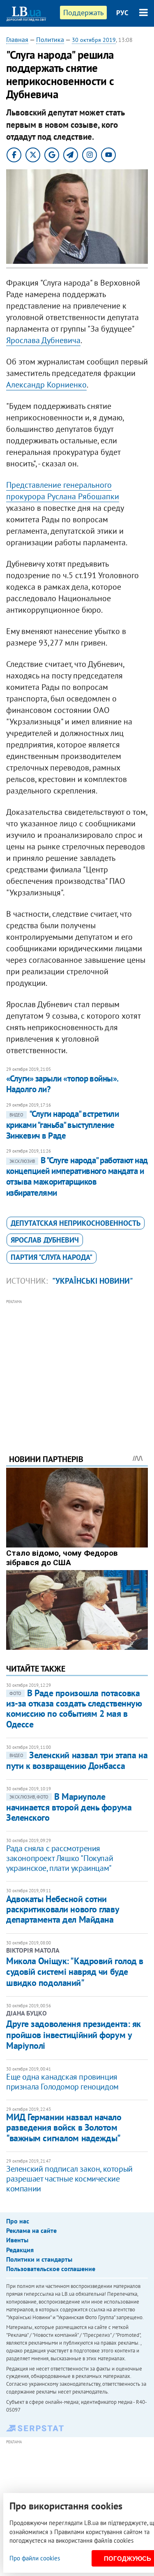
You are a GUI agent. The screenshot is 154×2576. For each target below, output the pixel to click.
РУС (122, 13)
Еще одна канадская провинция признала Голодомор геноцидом (62, 2082)
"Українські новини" (93, 1281)
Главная (17, 39)
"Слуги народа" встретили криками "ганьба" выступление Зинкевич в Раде (62, 1125)
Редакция (20, 2250)
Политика (50, 39)
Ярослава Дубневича (43, 340)
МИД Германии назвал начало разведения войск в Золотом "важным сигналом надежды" (64, 2127)
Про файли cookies (35, 2558)
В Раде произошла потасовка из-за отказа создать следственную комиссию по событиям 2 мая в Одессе (74, 1709)
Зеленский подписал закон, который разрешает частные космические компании (69, 2179)
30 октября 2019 (94, 40)
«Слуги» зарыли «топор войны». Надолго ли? (62, 1084)
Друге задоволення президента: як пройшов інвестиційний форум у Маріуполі (74, 2035)
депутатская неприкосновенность (76, 1223)
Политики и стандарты (39, 2259)
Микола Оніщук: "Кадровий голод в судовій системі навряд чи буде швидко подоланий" (75, 1972)
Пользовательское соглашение (51, 2269)
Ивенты (17, 2240)
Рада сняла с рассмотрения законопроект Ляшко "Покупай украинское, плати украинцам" (60, 1858)
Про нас (18, 2221)
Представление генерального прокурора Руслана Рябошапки (63, 491)
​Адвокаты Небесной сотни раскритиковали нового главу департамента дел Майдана (62, 1909)
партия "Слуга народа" (52, 1257)
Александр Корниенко (46, 385)
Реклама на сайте (31, 2230)
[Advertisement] (77, 1365)
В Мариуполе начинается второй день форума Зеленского (69, 1807)
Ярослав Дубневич (45, 1240)
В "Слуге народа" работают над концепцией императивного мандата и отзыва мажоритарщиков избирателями (77, 1176)
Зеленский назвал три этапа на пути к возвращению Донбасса (77, 1760)
